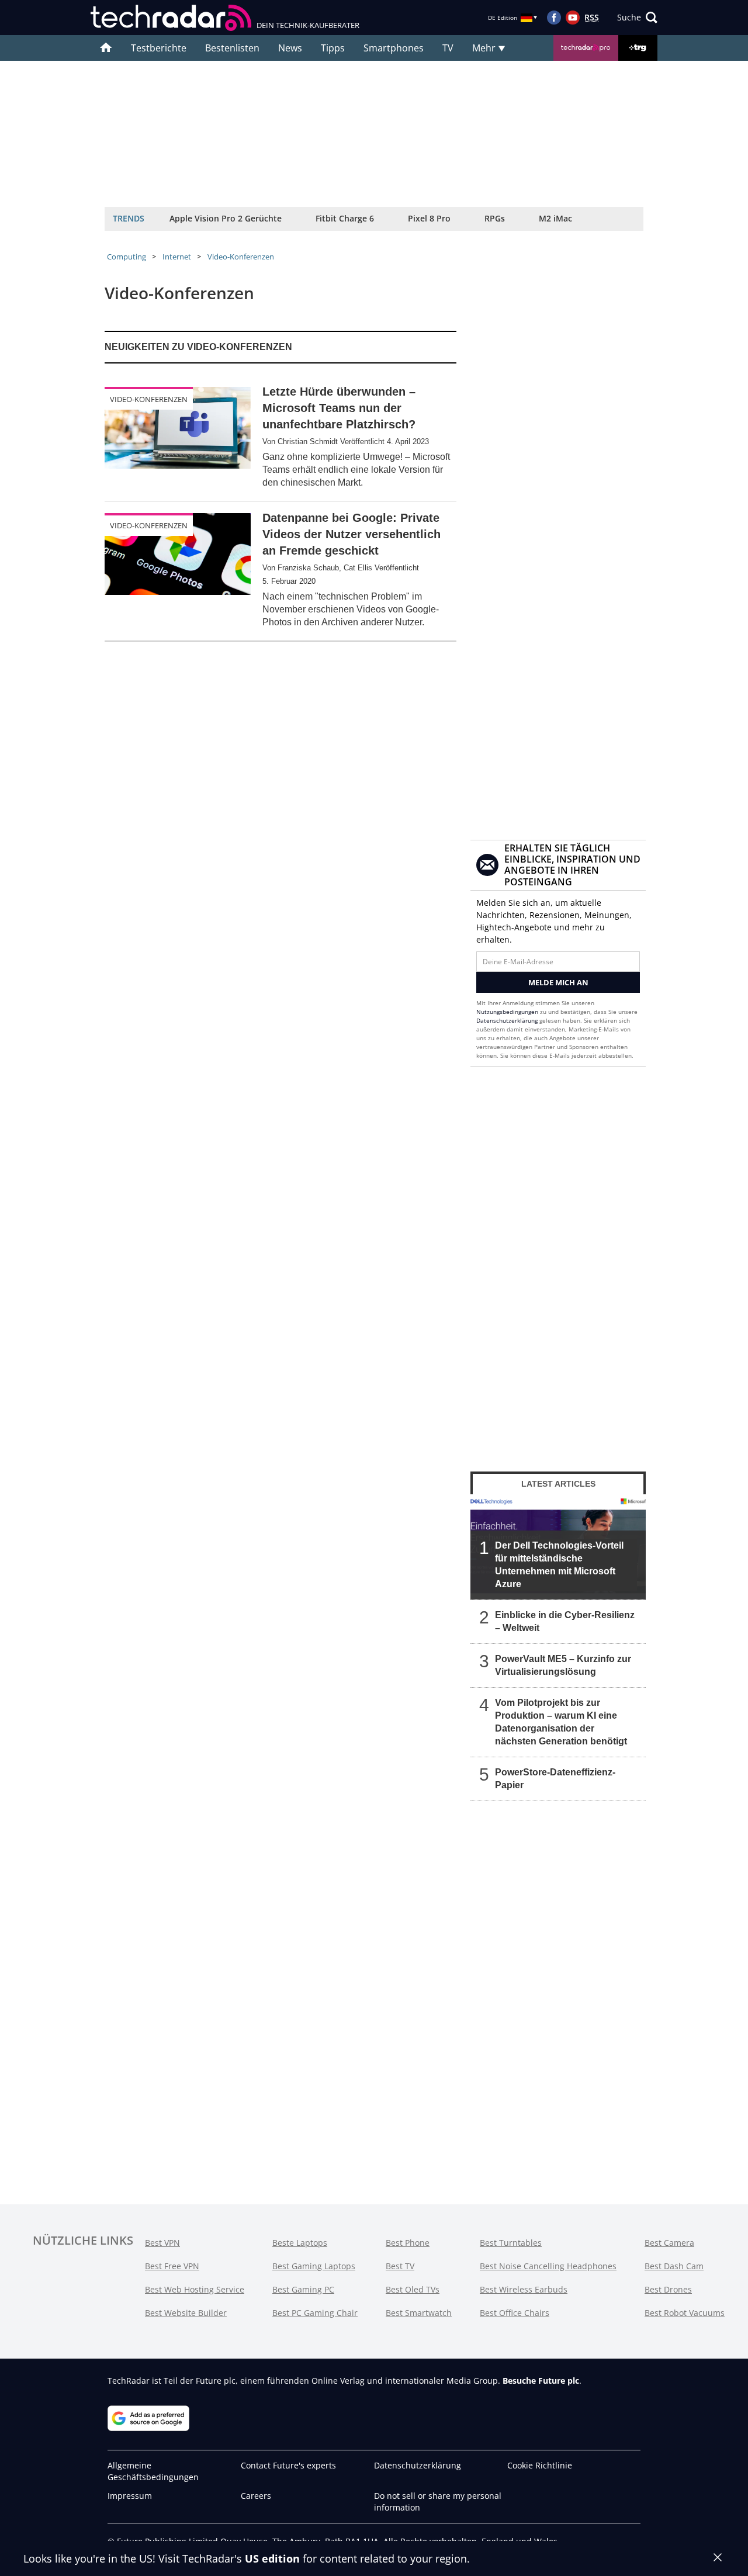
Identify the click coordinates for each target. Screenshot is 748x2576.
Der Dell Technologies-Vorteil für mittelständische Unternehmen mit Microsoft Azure (559, 1565)
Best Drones (668, 2289)
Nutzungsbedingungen (507, 1012)
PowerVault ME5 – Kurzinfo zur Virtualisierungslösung (563, 1665)
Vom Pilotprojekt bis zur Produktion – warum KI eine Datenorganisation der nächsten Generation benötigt (561, 1722)
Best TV (400, 2266)
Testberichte (159, 48)
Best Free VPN (172, 2266)
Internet (177, 257)
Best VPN (162, 2243)
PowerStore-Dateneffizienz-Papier (555, 1779)
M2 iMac (555, 218)
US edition (272, 2558)
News (290, 48)
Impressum (130, 2496)
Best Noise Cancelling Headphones (548, 2266)
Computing (127, 257)
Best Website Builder (186, 2313)
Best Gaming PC (303, 2289)
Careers (256, 2496)
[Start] (106, 48)
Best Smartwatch (419, 2313)
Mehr (485, 48)
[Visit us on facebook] (554, 18)
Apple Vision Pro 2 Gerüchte (226, 218)
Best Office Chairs (515, 2313)
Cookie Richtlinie (540, 2465)
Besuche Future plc (541, 2381)
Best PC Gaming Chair (315, 2313)
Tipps (333, 48)
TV (448, 48)
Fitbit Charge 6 (345, 218)
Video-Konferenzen (241, 257)
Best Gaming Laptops (314, 2266)
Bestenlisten (232, 48)
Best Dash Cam (674, 2266)
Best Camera (669, 2243)
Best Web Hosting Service (195, 2289)
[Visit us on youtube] (573, 18)
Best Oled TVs (413, 2289)
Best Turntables (511, 2243)
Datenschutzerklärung (507, 1020)
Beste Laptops (300, 2243)
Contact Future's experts (288, 2465)
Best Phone (408, 2243)
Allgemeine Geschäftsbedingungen (153, 2471)
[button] (637, 18)
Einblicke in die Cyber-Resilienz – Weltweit (565, 1621)
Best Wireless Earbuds (524, 2289)
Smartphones (394, 48)
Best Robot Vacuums (685, 2313)
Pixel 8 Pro (429, 218)
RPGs (495, 218)
